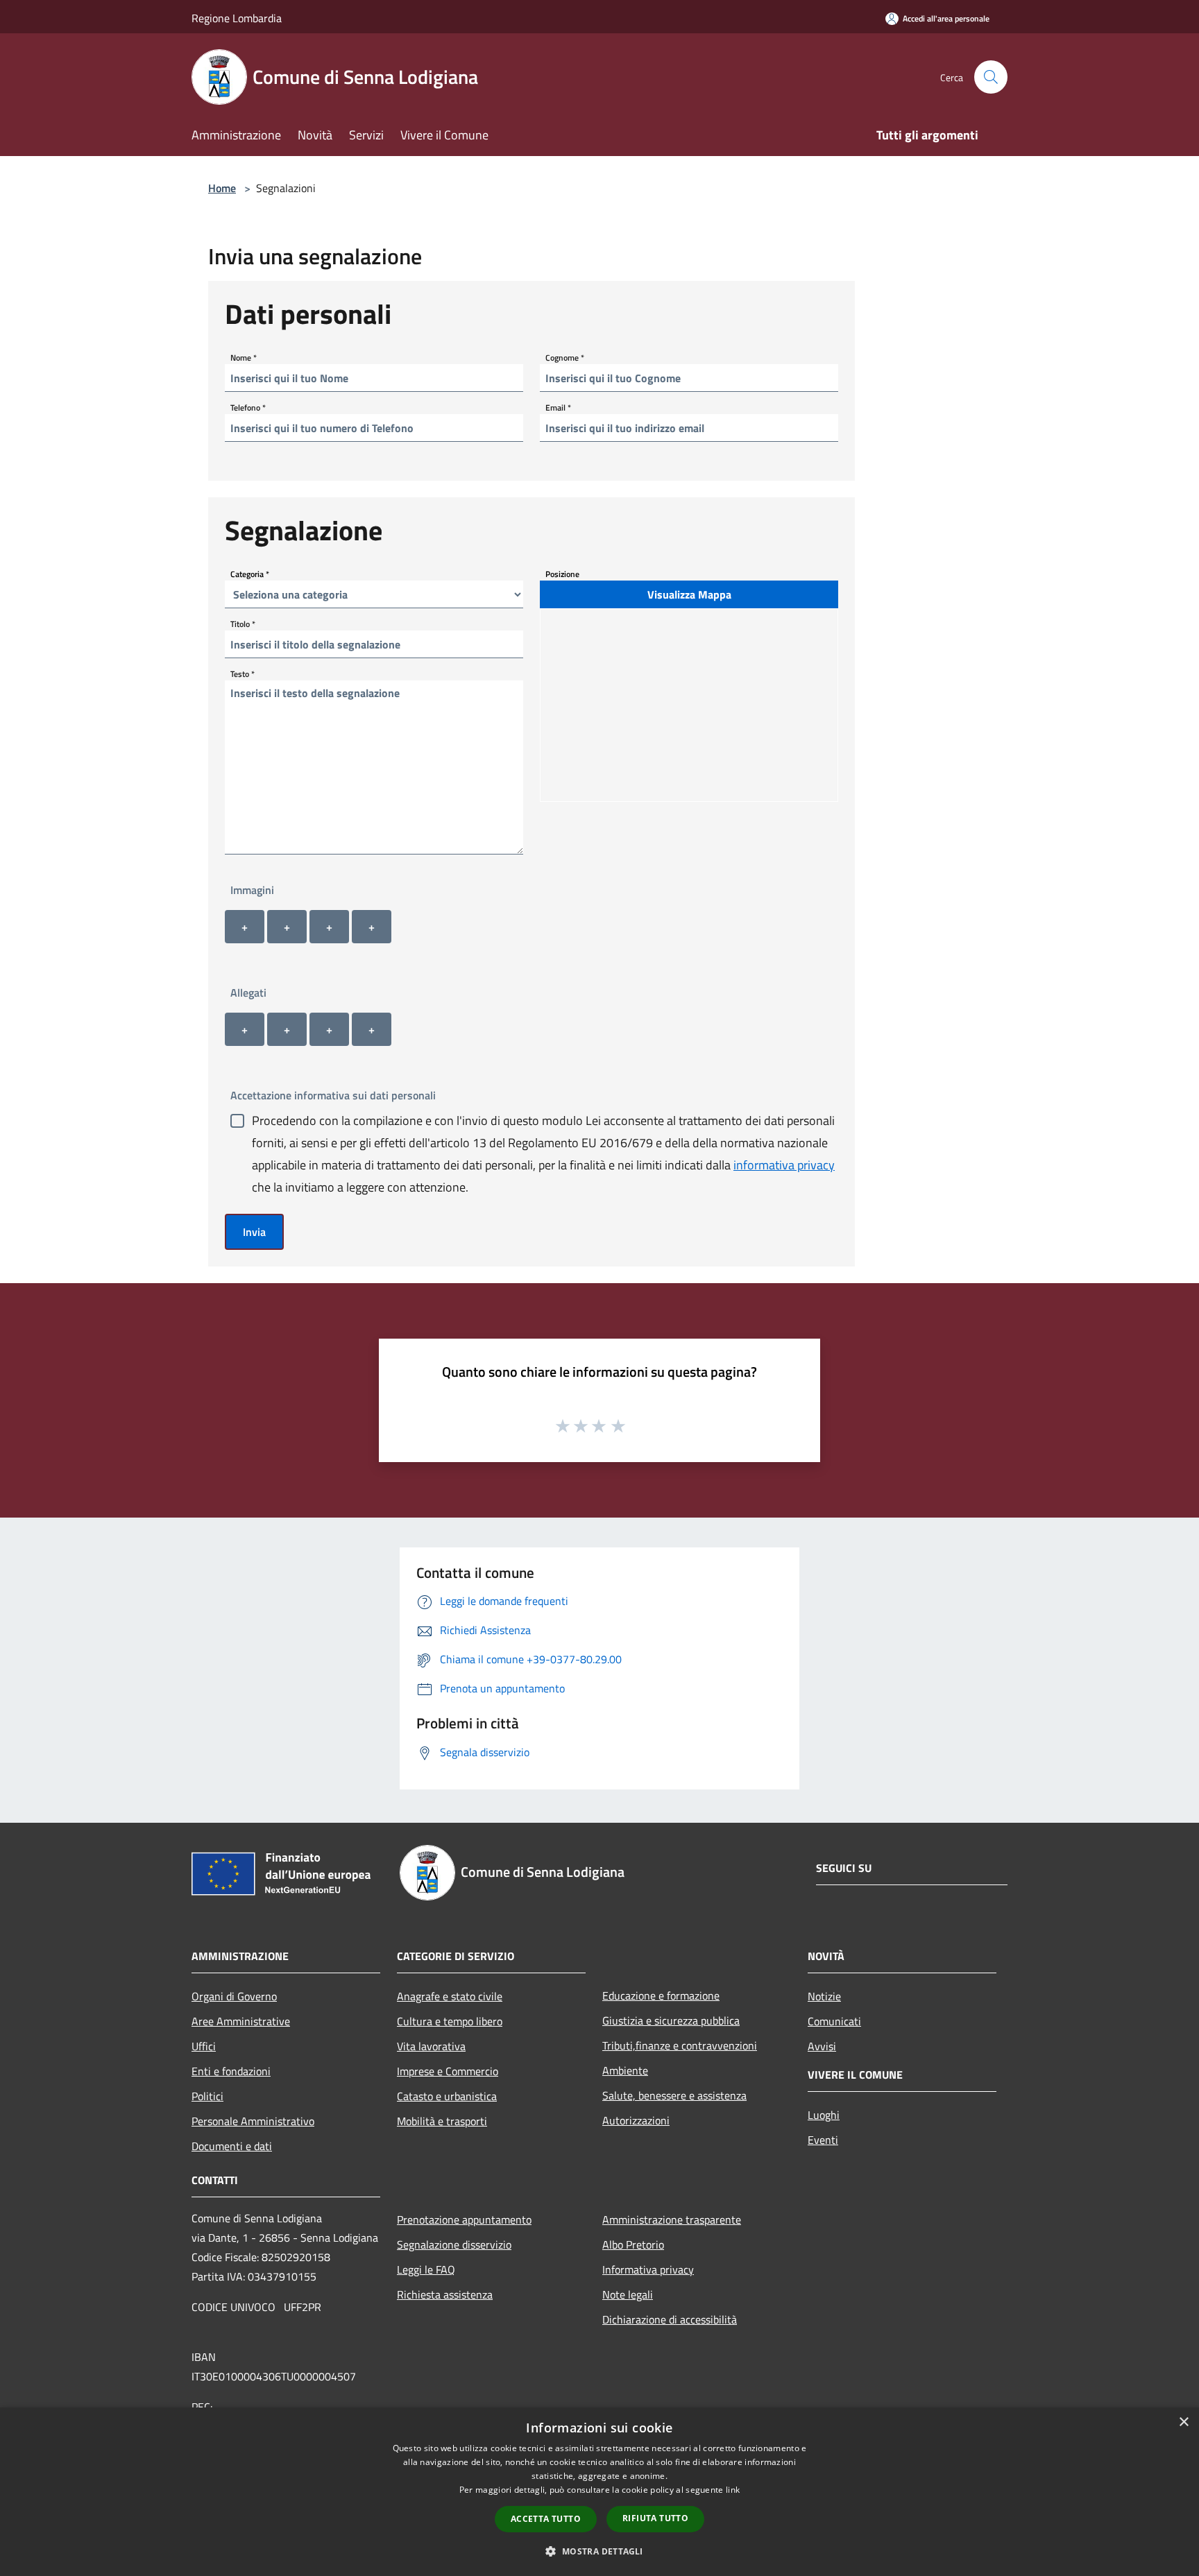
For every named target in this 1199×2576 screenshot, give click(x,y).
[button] (599, 2551)
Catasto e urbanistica (447, 2096)
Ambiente (625, 2070)
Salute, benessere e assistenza (674, 2095)
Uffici (204, 2046)
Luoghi (824, 2115)
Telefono (248, 407)
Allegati (248, 993)
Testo (243, 674)
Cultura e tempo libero (450, 2021)
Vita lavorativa (431, 2046)
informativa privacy (784, 1165)
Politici (207, 2096)
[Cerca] (991, 77)
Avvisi (822, 2046)
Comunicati (834, 2021)
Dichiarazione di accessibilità (670, 2319)
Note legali (628, 2294)
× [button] (1183, 2422)
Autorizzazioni (636, 2120)
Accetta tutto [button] (546, 2519)
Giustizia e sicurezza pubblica (671, 2020)
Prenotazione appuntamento (464, 2219)
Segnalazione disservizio (454, 2244)
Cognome (565, 358)
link (733, 2490)
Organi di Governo (234, 1996)
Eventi (823, 2140)
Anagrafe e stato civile (450, 1996)
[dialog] (599, 2492)
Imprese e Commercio (448, 2071)
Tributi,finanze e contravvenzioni (680, 2045)
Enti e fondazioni (231, 2071)
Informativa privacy (648, 2269)
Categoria (250, 574)
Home (222, 188)
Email (558, 407)
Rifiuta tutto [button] (655, 2518)
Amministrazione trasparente (672, 2219)
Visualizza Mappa (689, 594)
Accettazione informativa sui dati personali (333, 1095)
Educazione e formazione (661, 1995)
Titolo (243, 624)
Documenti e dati (232, 2146)
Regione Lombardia (237, 18)
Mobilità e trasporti (442, 2121)
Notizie (824, 1996)
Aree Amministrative (241, 2021)
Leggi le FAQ (426, 2269)
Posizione (562, 574)
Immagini (252, 890)
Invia (254, 1232)
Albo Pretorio (633, 2244)
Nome (244, 358)
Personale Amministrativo (253, 2121)
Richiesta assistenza (445, 2294)
